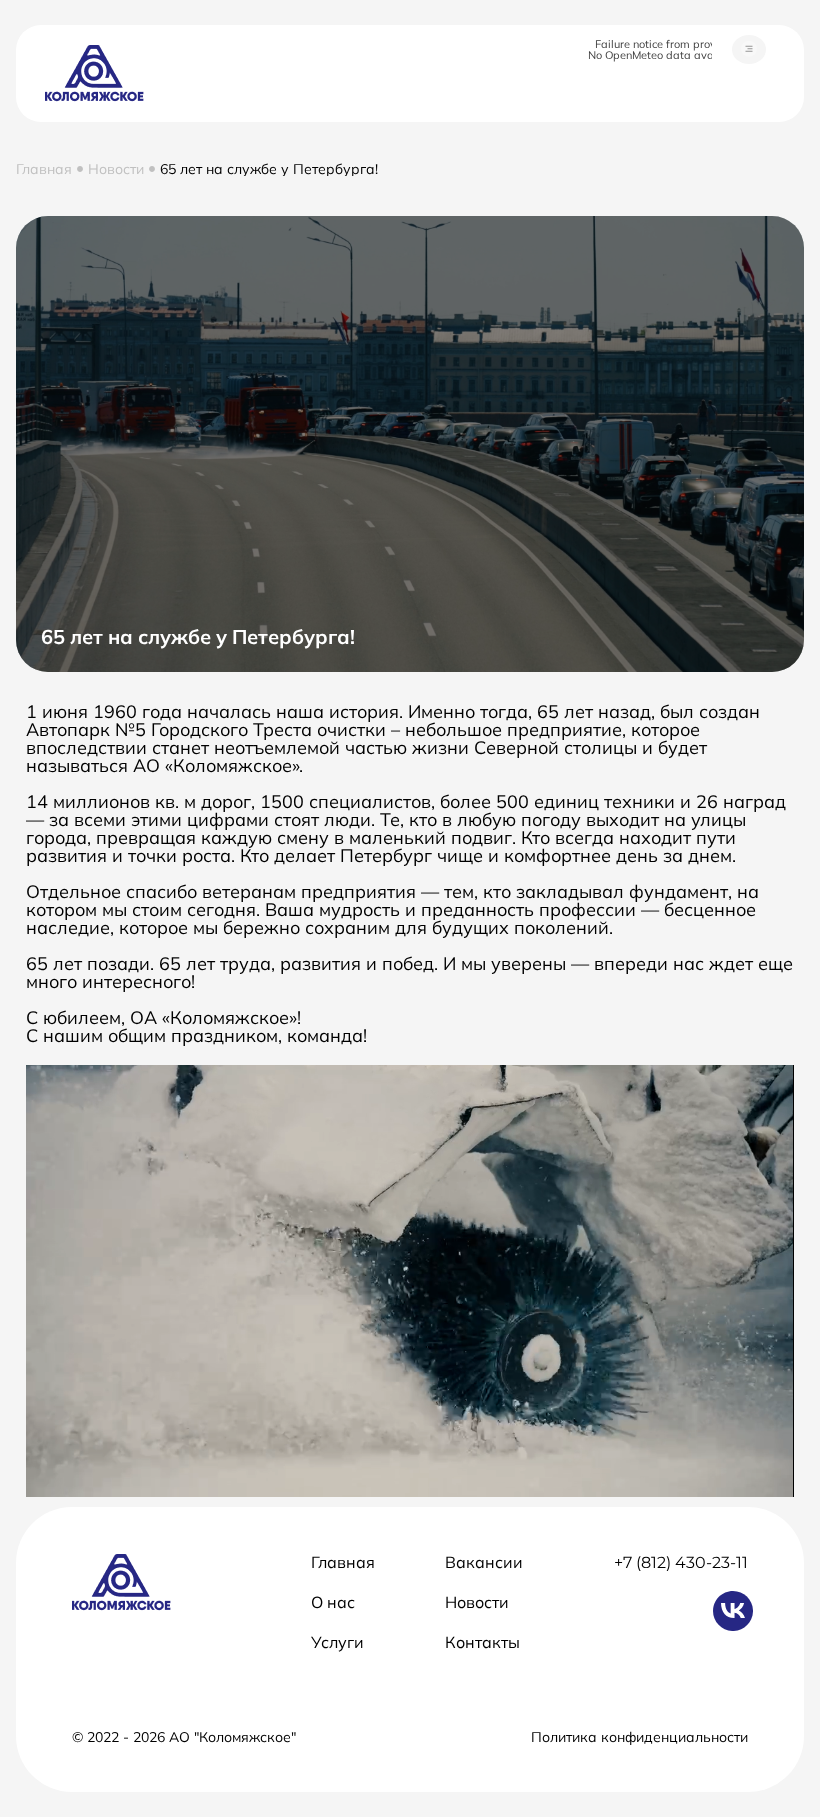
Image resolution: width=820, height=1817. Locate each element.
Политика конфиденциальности (639, 1737)
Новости (116, 169)
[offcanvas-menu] (749, 49)
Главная (44, 169)
